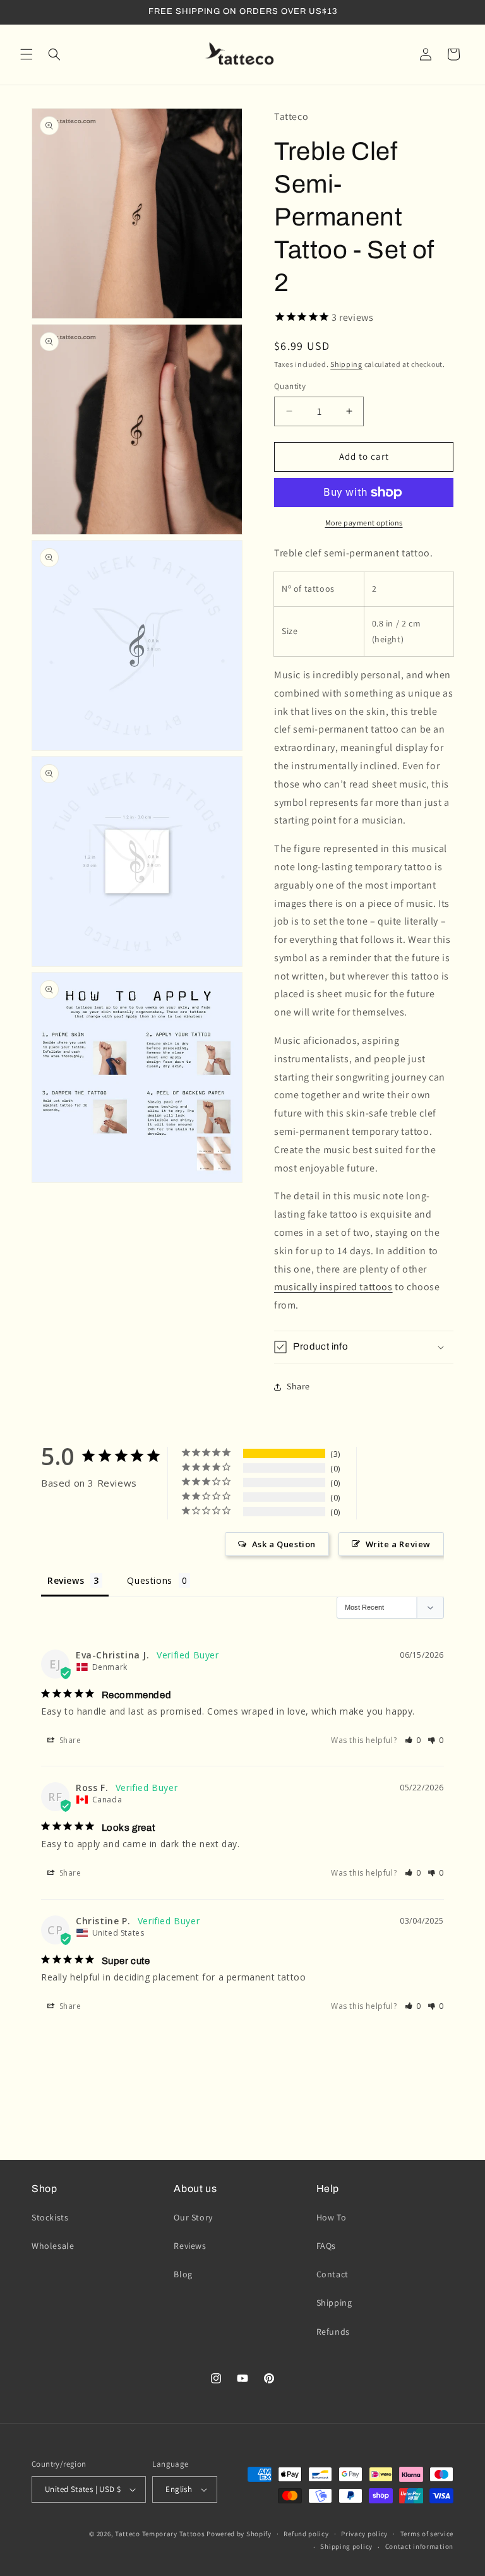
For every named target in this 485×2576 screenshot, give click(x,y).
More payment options (364, 523)
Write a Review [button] (398, 1544)
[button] (27, 54)
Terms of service (427, 2534)
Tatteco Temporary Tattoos (160, 2534)
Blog (183, 2274)
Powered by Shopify (239, 2534)
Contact (332, 2274)
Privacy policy (364, 2534)
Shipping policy (346, 2546)
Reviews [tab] (66, 1580)
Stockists (50, 2217)
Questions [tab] (149, 1580)
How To (332, 2217)
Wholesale (53, 2246)
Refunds (333, 2332)
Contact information (419, 2546)
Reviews (190, 2246)
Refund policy (306, 2534)
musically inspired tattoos (333, 1287)
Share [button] (298, 1386)
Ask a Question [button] (284, 1544)
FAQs (326, 2246)
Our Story (193, 2217)
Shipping (346, 364)
